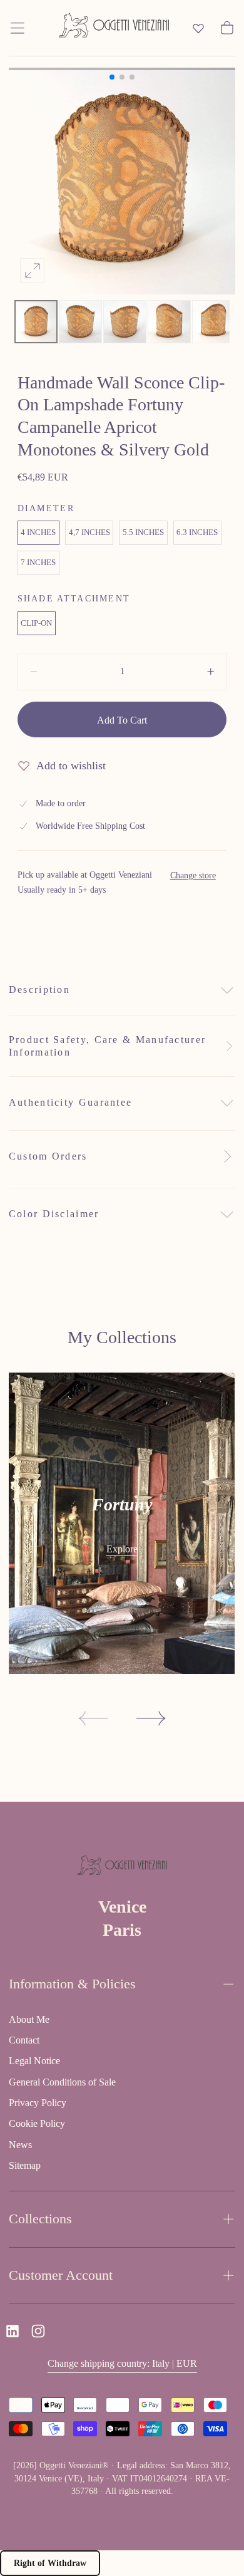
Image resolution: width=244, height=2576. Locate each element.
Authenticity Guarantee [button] (71, 1102)
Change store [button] (193, 875)
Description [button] (39, 989)
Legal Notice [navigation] (34, 2061)
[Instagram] (38, 2331)
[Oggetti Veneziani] (122, 1867)
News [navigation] (20, 2145)
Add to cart (122, 720)
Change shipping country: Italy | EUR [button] (122, 2363)
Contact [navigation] (24, 2040)
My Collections (122, 1337)
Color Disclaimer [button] (54, 1214)
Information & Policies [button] (72, 1984)
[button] (18, 28)
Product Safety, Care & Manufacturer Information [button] (108, 1046)
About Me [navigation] (29, 2019)
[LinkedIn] (13, 2331)
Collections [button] (40, 2219)
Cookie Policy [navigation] (37, 2123)
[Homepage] (114, 28)
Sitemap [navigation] (25, 2165)
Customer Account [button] (61, 2275)
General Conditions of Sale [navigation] (62, 2082)
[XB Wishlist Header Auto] (198, 28)
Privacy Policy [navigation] (38, 2103)
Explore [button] (122, 1549)
